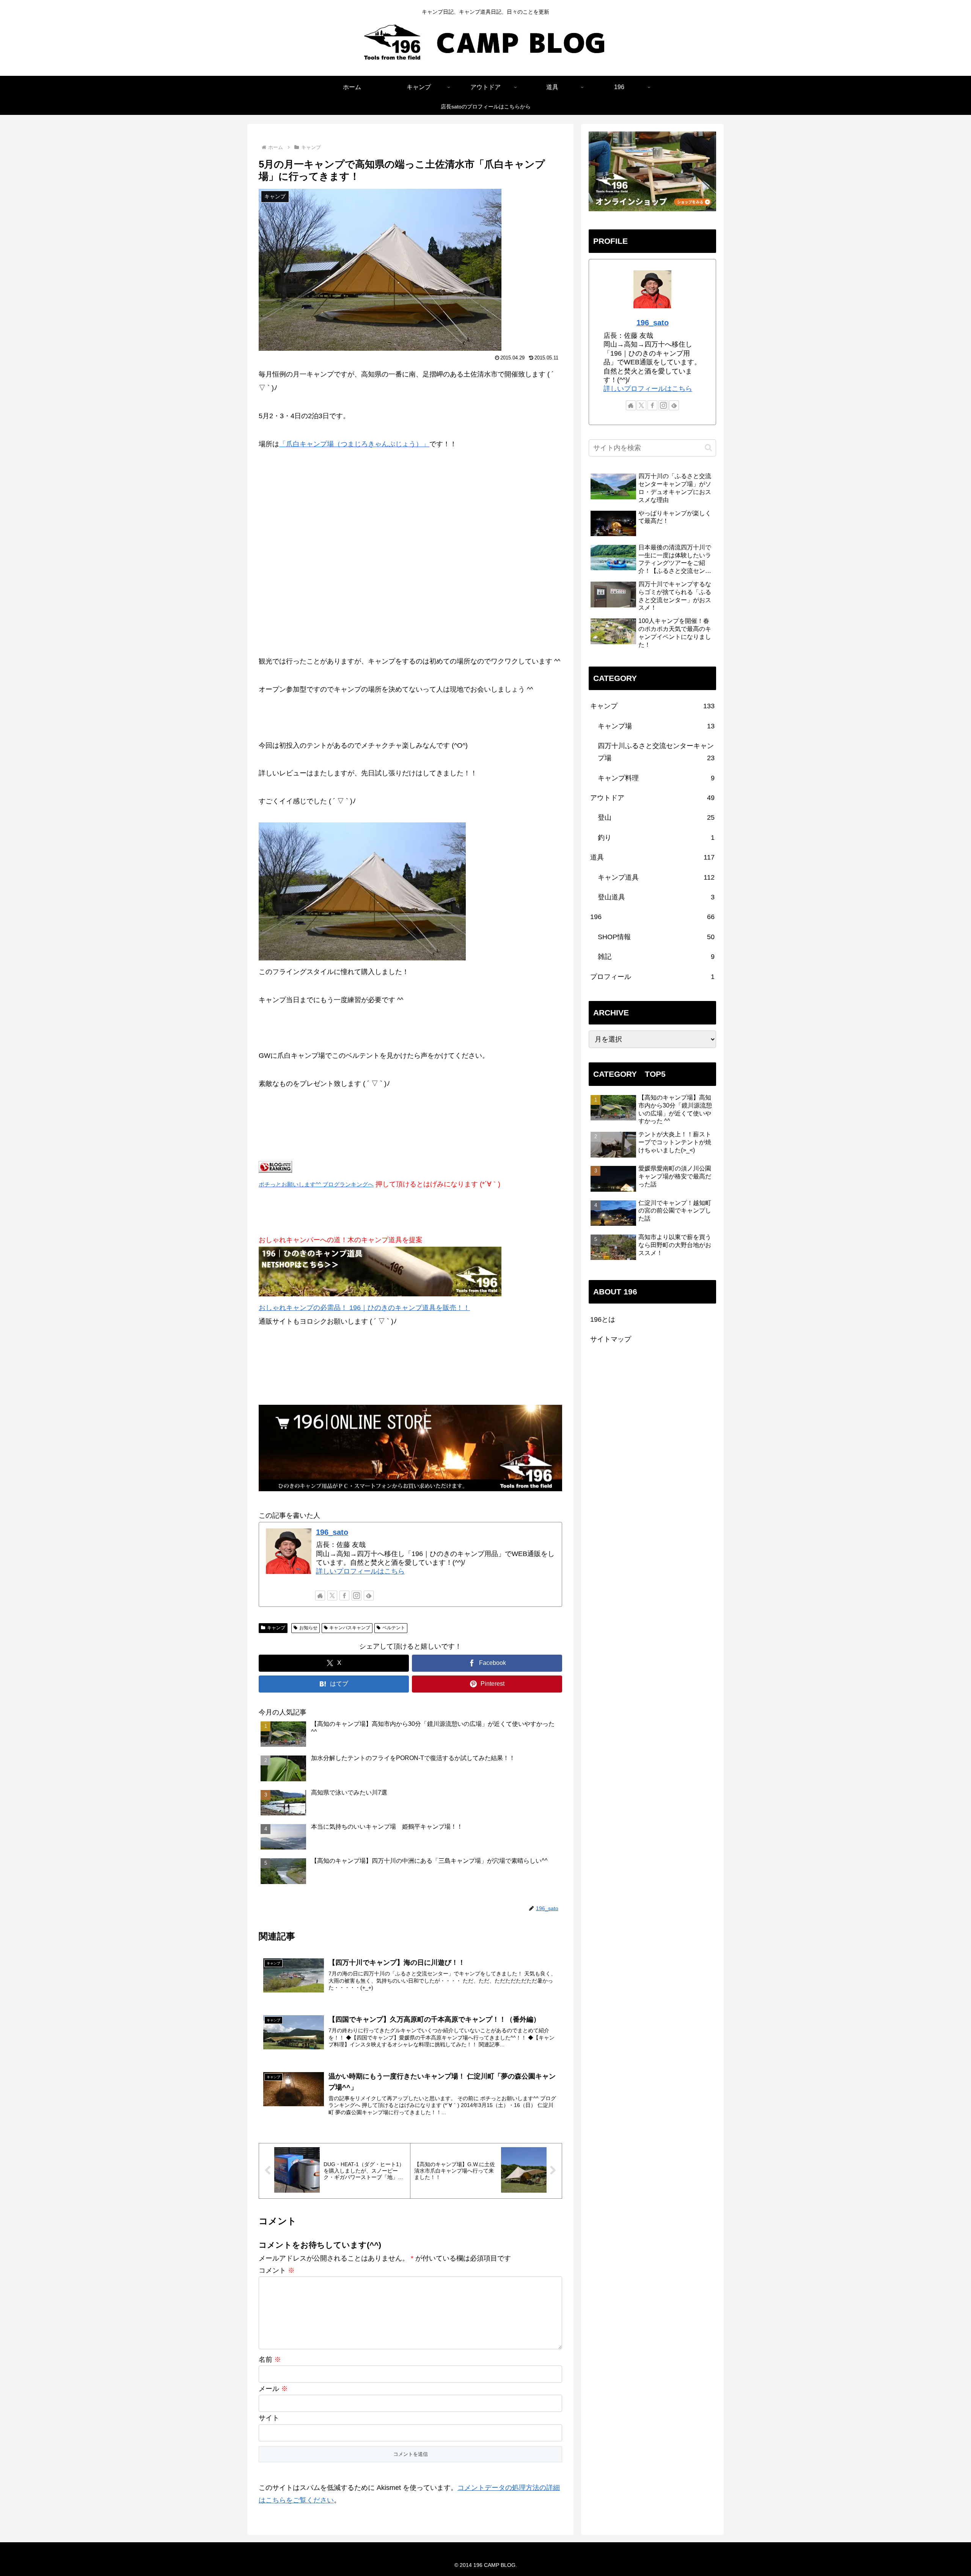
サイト (269, 2418)
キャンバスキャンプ (350, 1628)
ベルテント (394, 1628)
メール (273, 2389)
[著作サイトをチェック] (320, 1595)
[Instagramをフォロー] (357, 1595)
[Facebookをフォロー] (344, 1595)
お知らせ (308, 1628)
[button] (708, 448)
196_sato (332, 1532)
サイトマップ (611, 1339)
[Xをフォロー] (332, 1595)
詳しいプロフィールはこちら (360, 1571)
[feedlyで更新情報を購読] (369, 1595)
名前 (270, 2360)
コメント (277, 2270)
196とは (603, 1319)
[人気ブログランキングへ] (275, 1170)
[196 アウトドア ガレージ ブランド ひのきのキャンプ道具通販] (380, 1294)
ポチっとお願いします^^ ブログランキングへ (316, 1184)
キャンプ (276, 1628)
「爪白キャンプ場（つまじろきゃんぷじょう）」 (354, 444)
